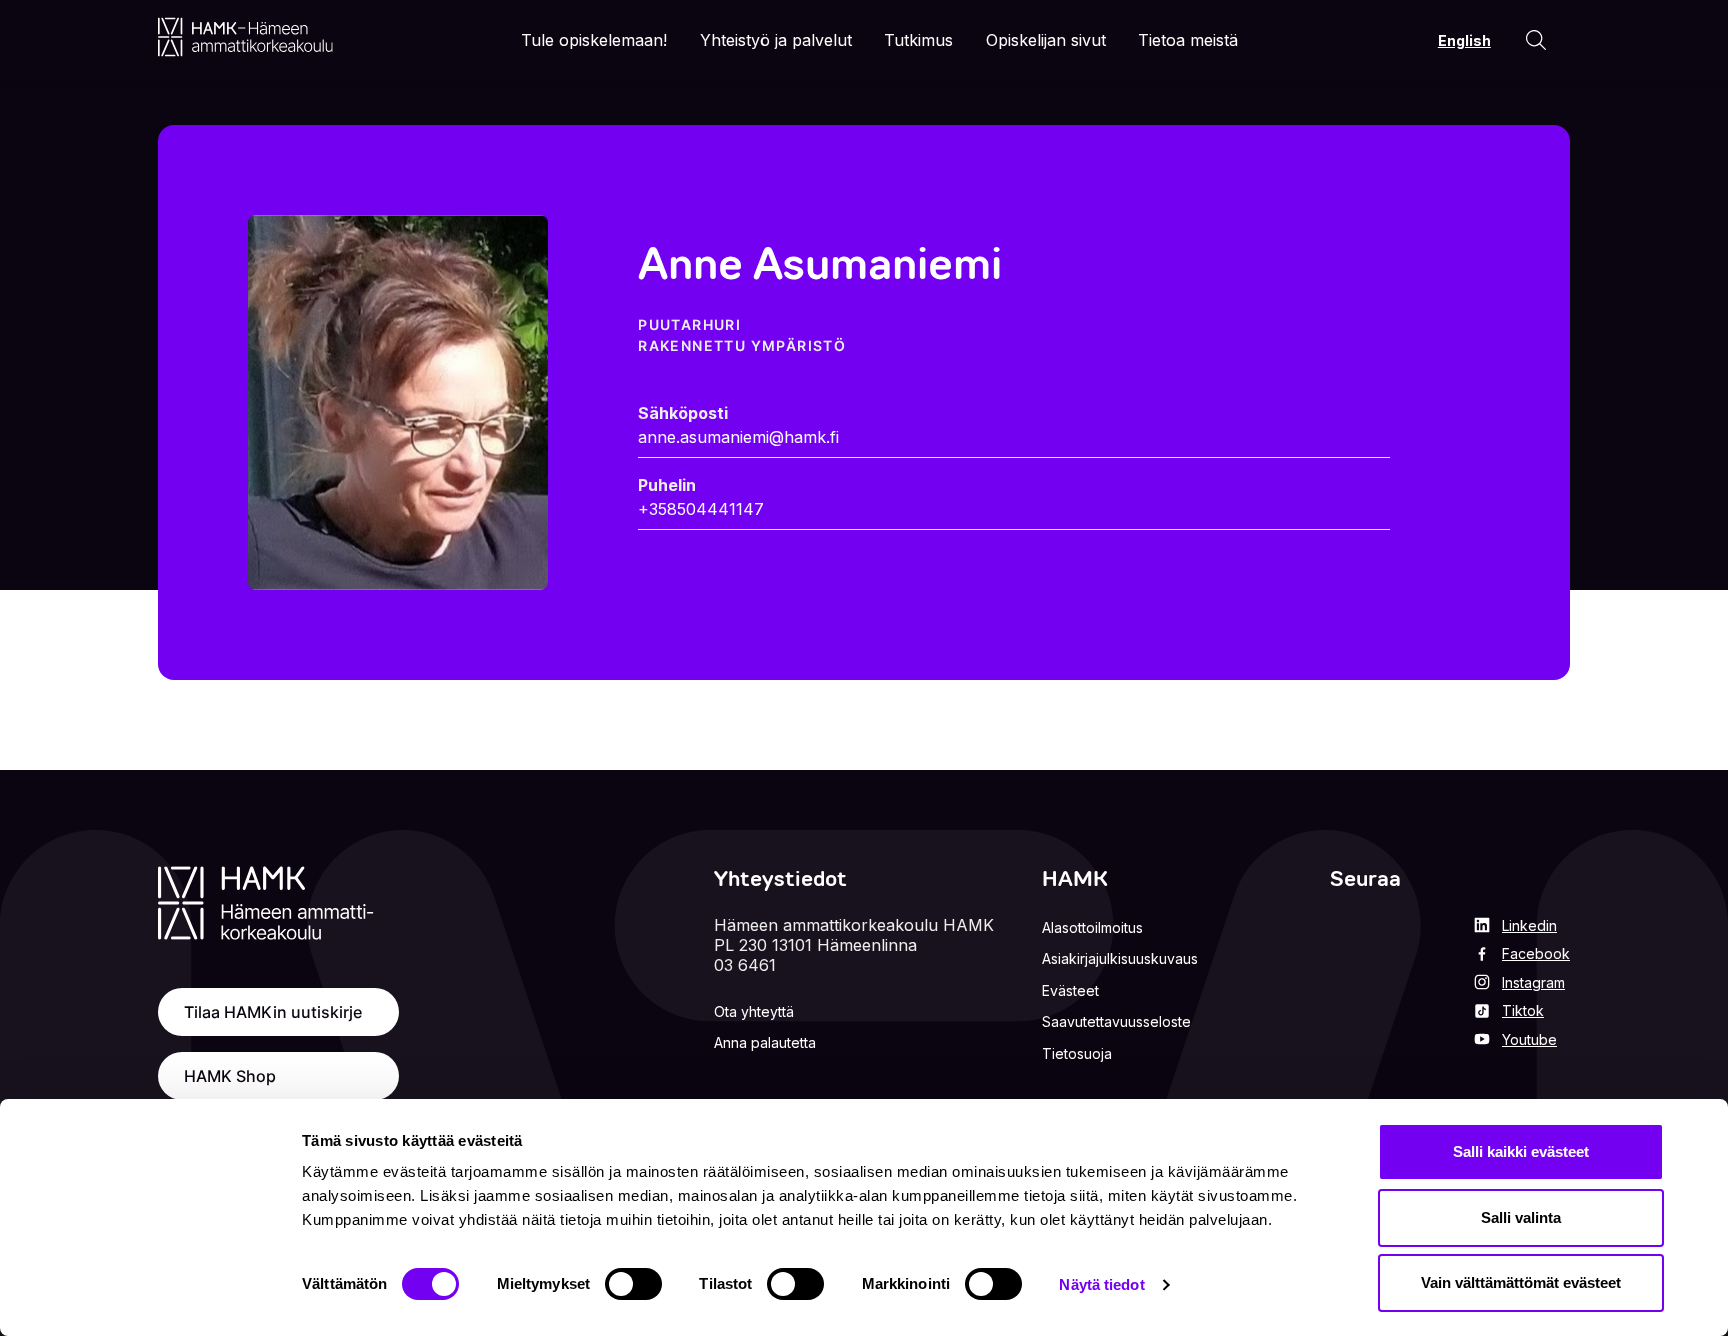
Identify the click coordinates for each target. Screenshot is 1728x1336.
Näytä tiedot (1101, 1284)
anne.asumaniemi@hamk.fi (738, 437)
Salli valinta (1521, 1217)
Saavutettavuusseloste (1116, 1021)
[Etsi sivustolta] (1536, 40)
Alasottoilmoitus (1092, 927)
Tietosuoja (1077, 1053)
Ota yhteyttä (754, 1011)
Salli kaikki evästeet (1521, 1151)
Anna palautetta (765, 1042)
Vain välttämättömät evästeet (1521, 1282)
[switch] (633, 1284)
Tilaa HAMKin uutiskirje (273, 1012)
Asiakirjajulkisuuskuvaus (1120, 958)
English (1464, 40)
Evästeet (1070, 990)
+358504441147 (701, 509)
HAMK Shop (230, 1076)
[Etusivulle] (245, 37)
